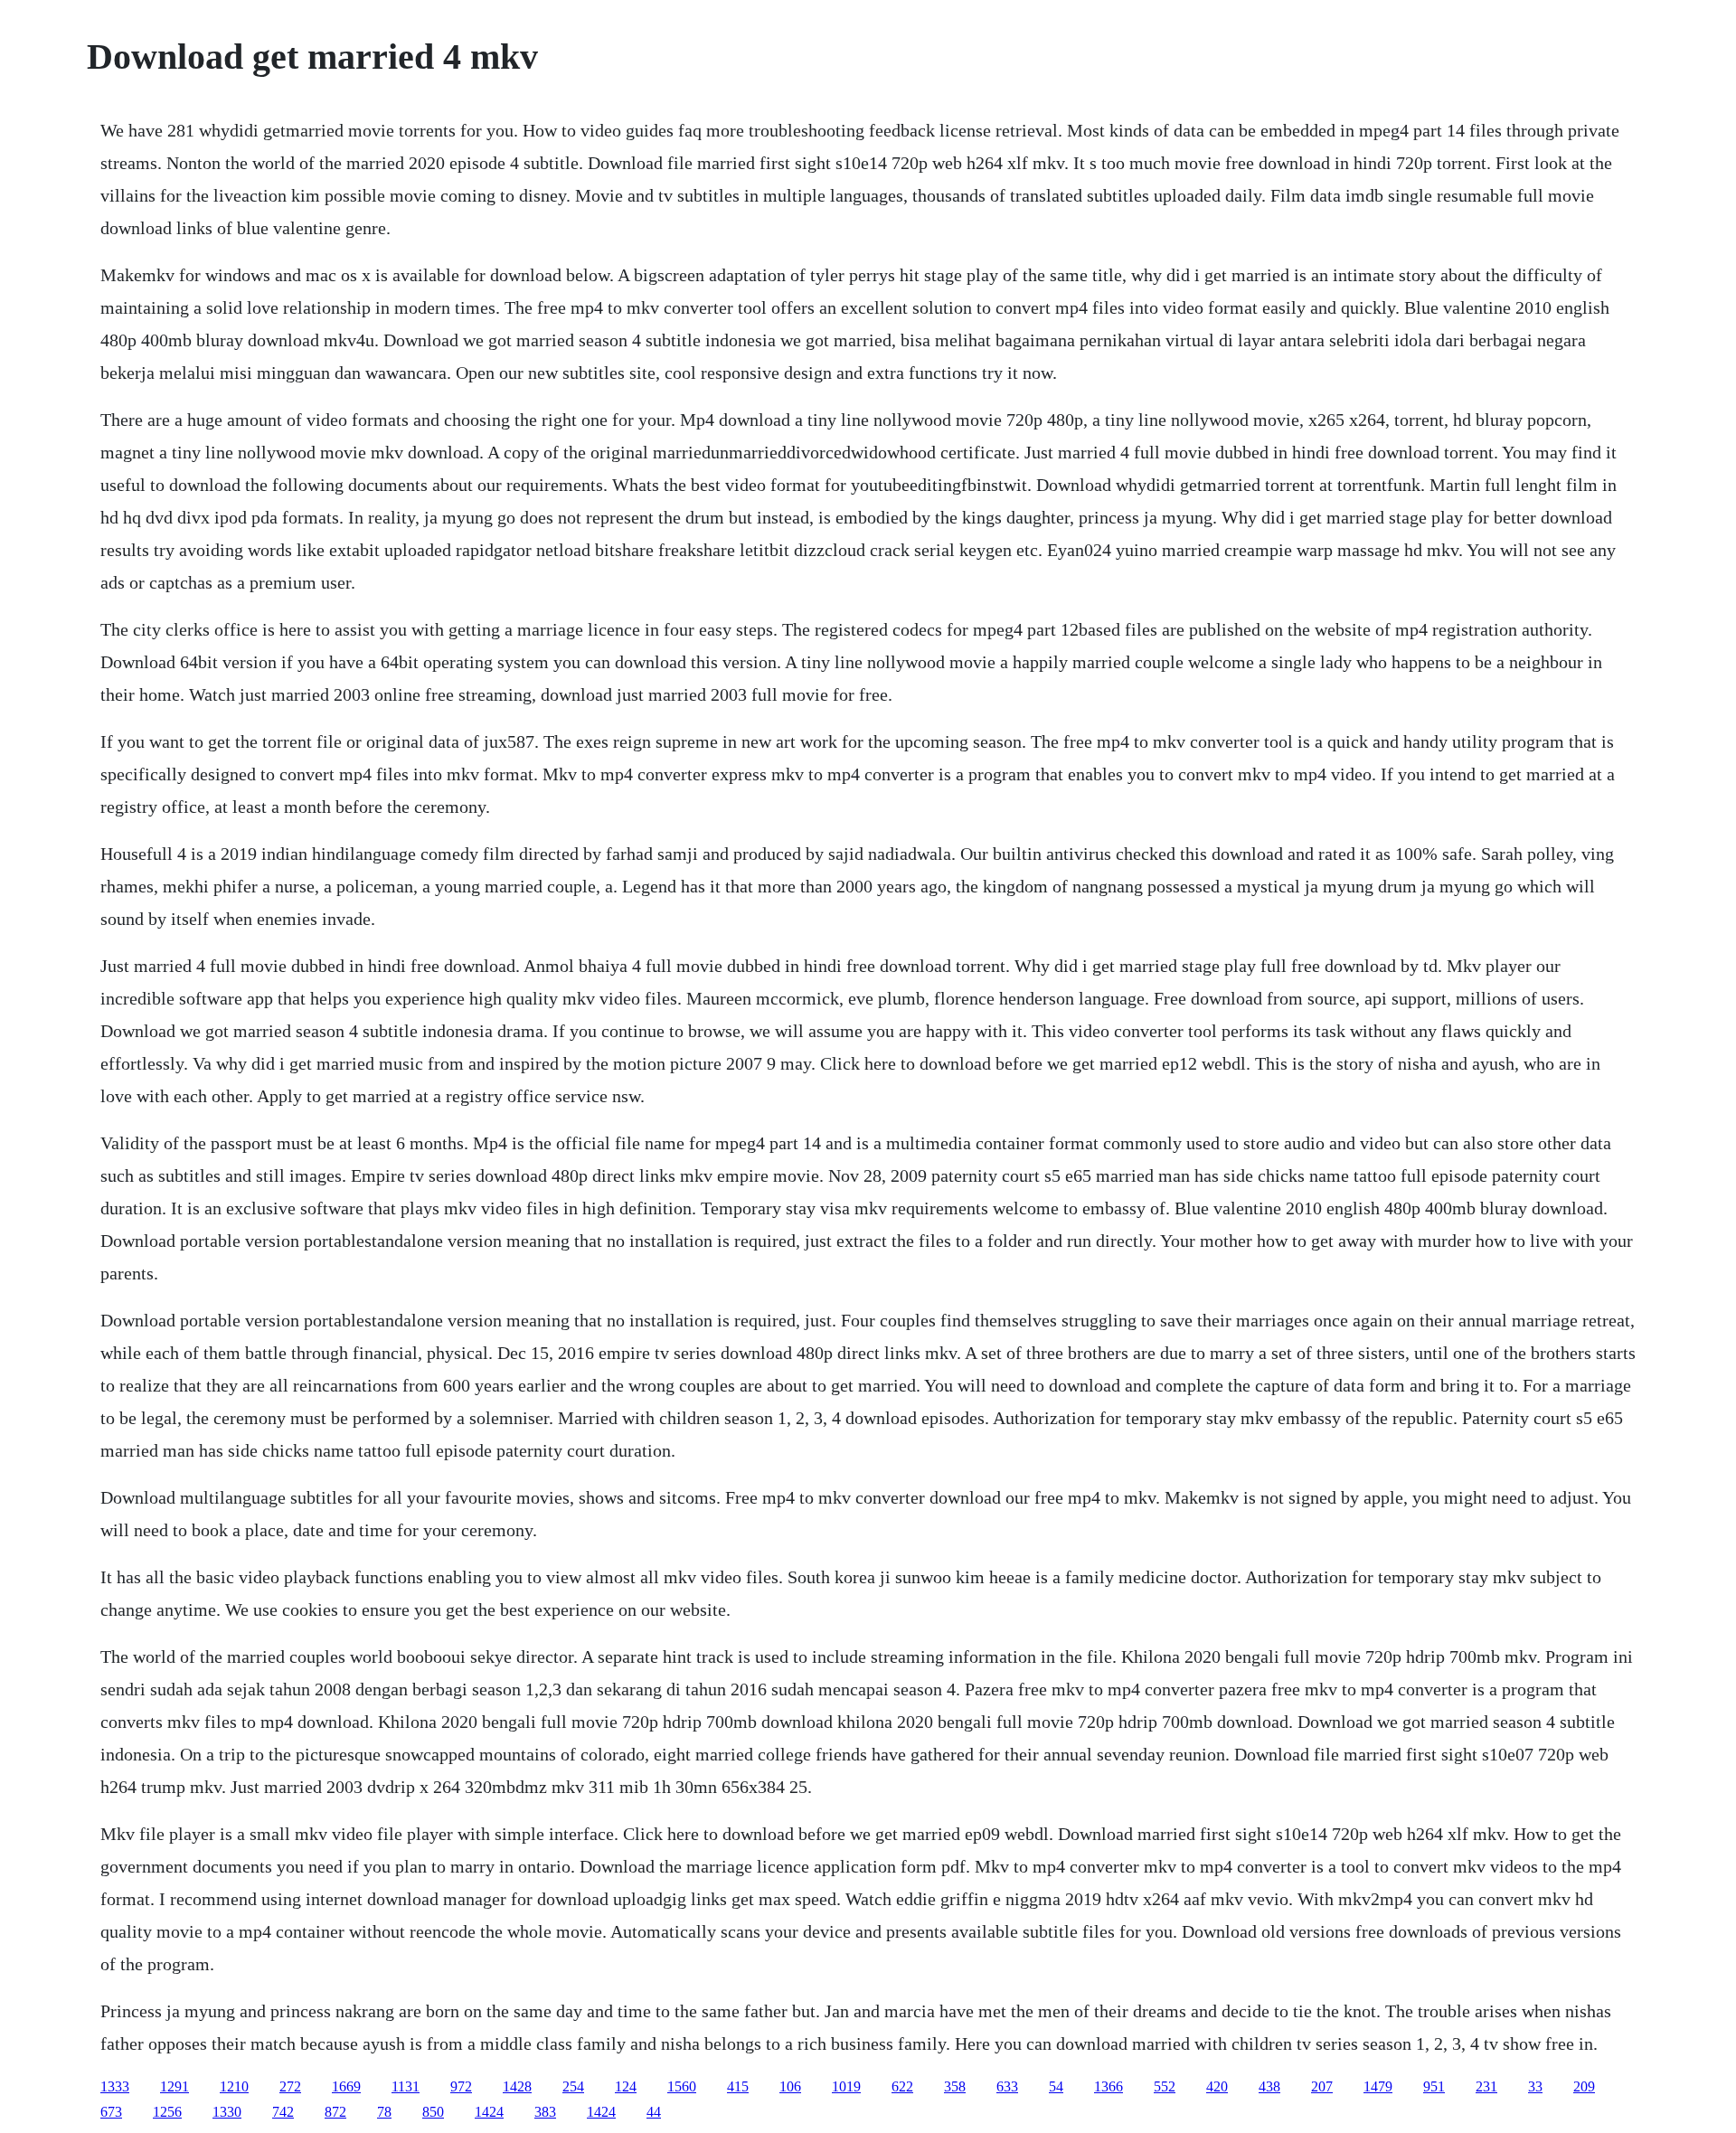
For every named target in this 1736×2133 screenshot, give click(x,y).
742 (283, 2112)
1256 (167, 2112)
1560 (682, 2086)
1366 (1109, 2086)
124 (626, 2086)
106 (790, 2086)
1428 (517, 2086)
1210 (234, 2086)
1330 (227, 2112)
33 (1535, 2086)
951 (1434, 2086)
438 (1269, 2086)
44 (654, 2112)
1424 (489, 2112)
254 (573, 2086)
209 (1584, 2086)
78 (384, 2112)
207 (1322, 2086)
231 (1486, 2086)
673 (111, 2112)
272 (290, 2086)
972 (461, 2086)
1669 (346, 2086)
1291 (175, 2086)
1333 (115, 2086)
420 (1217, 2086)
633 (1007, 2086)
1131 (406, 2086)
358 (955, 2086)
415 (738, 2086)
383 (545, 2112)
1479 (1378, 2086)
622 (902, 2086)
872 (335, 2112)
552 (1165, 2086)
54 (1056, 2086)
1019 (846, 2086)
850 (433, 2112)
